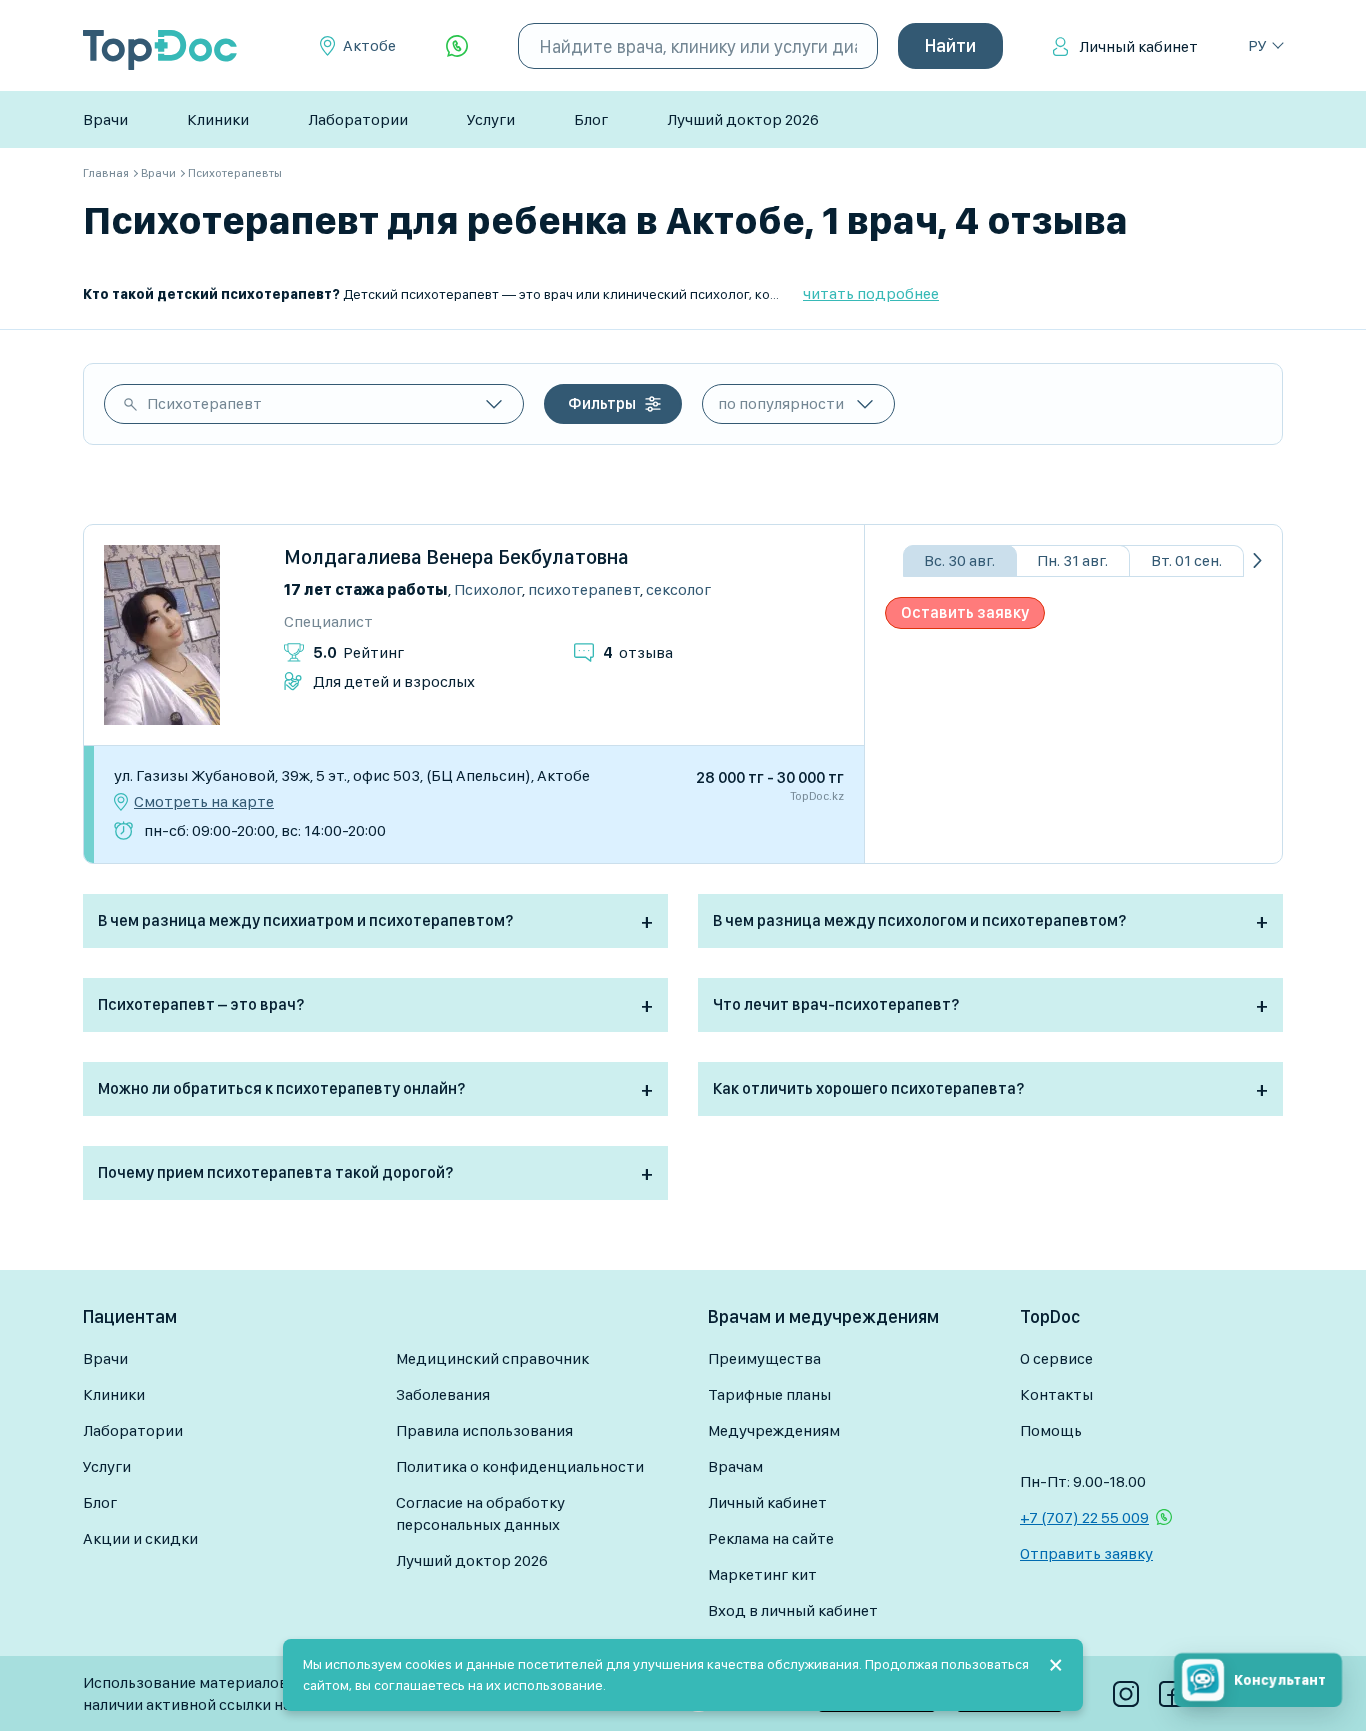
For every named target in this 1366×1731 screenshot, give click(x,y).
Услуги (491, 119)
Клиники (218, 119)
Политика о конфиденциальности (520, 1466)
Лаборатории (358, 119)
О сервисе (1056, 1358)
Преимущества (764, 1358)
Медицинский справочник (492, 1358)
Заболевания (443, 1394)
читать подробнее (871, 293)
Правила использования (484, 1430)
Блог (591, 119)
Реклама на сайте (771, 1538)
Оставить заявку (965, 612)
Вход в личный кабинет (793, 1610)
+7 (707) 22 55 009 (1084, 1517)
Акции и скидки (140, 1538)
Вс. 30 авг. (959, 560)
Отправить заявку (1086, 1553)
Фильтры (602, 403)
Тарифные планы (769, 1394)
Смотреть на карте (204, 802)
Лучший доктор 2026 (743, 119)
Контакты (1056, 1394)
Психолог (488, 589)
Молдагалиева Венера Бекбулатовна (456, 557)
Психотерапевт (204, 403)
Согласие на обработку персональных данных (480, 1513)
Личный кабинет (1138, 46)
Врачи (105, 119)
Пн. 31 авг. (1072, 560)
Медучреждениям (774, 1430)
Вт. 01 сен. (1186, 560)
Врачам (735, 1466)
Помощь (1051, 1430)
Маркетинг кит (762, 1574)
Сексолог (678, 589)
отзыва (638, 652)
